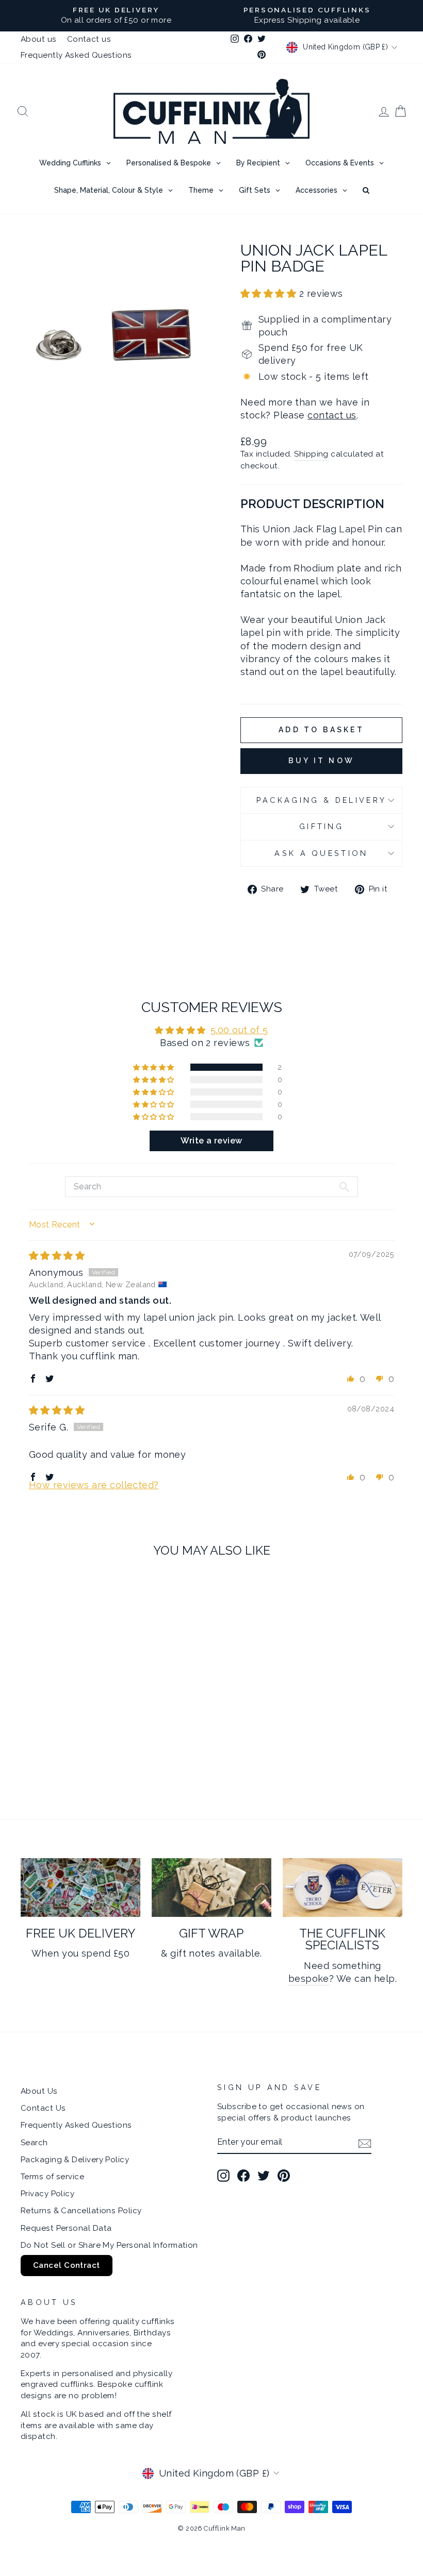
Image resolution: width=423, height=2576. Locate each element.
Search (34, 2143)
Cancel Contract (67, 2265)
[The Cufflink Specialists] (343, 1888)
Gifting (321, 826)
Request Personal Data (66, 2228)
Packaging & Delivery (321, 800)
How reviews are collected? (94, 1485)
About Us (39, 2091)
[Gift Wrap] (211, 1888)
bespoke (309, 1979)
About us (39, 39)
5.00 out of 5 (239, 1030)
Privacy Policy (47, 2194)
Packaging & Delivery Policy (75, 2160)
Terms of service (52, 2177)
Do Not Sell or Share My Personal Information (109, 2245)
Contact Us (43, 2108)
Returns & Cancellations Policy (81, 2211)
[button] (270, 293)
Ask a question (321, 853)
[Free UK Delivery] (80, 1888)
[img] (57, 1256)
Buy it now (321, 761)
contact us (332, 415)
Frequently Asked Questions (76, 55)
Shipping (311, 454)
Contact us (89, 39)
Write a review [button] (211, 1141)
